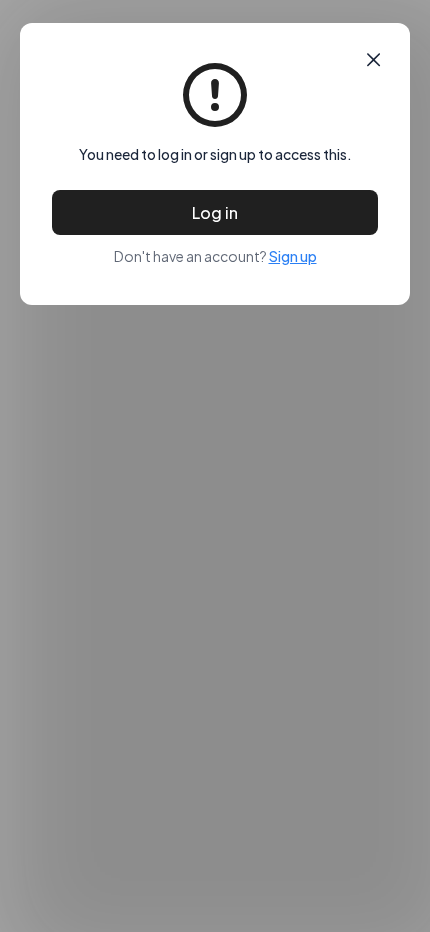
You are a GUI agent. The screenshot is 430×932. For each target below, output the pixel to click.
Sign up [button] (293, 256)
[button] (373, 60)
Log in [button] (215, 212)
